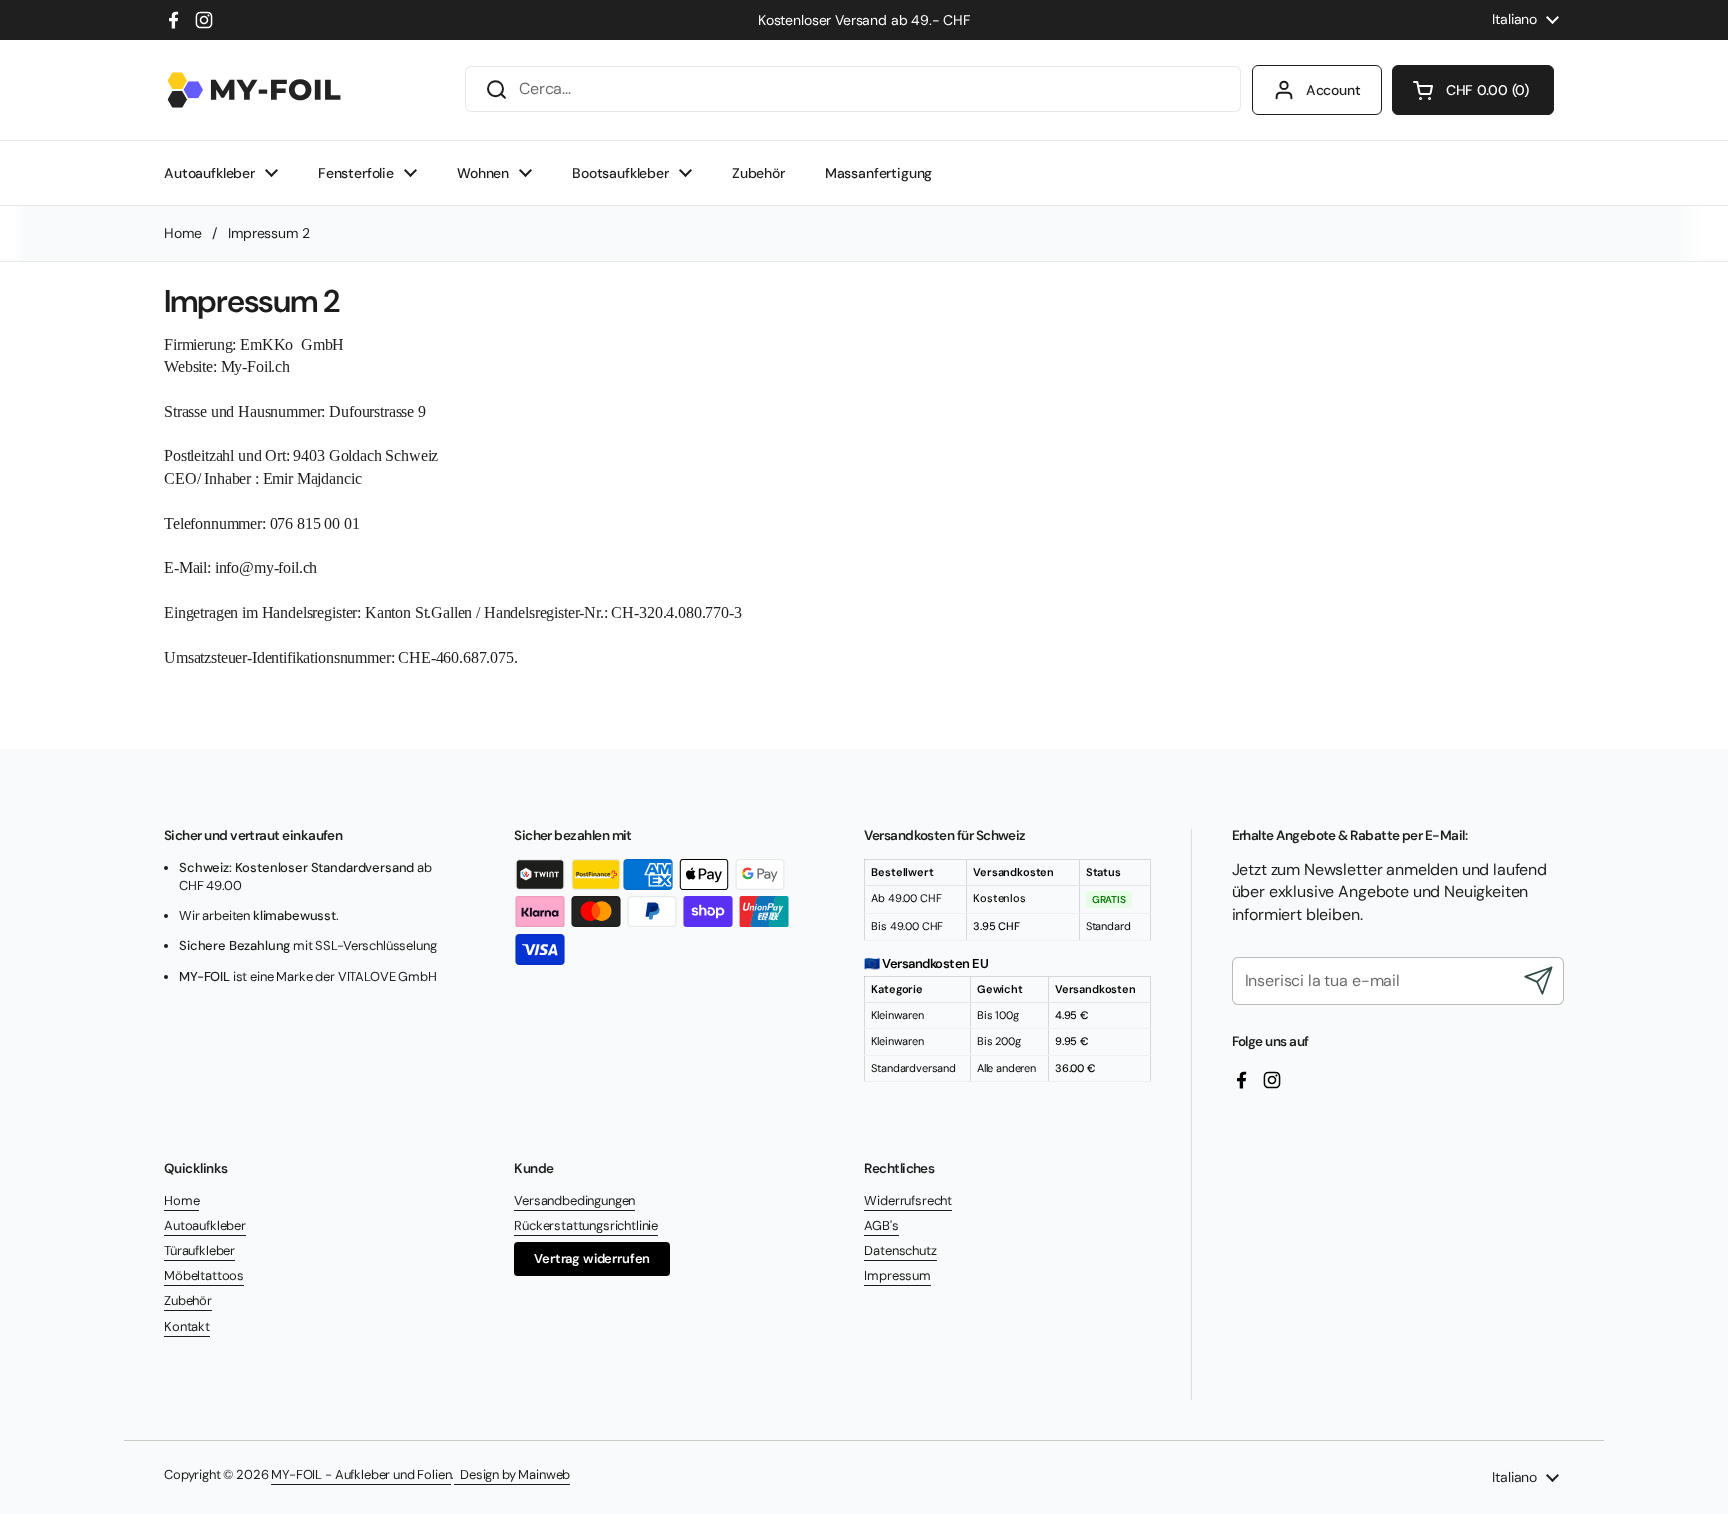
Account (1333, 90)
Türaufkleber (199, 1250)
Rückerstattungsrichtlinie (586, 1225)
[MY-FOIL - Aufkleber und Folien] (254, 90)
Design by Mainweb (512, 1474)
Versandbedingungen (574, 1200)
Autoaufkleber (205, 1225)
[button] (1473, 90)
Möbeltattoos (204, 1275)
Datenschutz (900, 1250)
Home (182, 233)
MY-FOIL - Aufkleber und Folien (361, 1474)
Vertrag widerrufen (592, 1258)
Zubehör (188, 1300)
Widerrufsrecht (908, 1200)
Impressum (897, 1275)
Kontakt (187, 1326)
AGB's (881, 1225)
